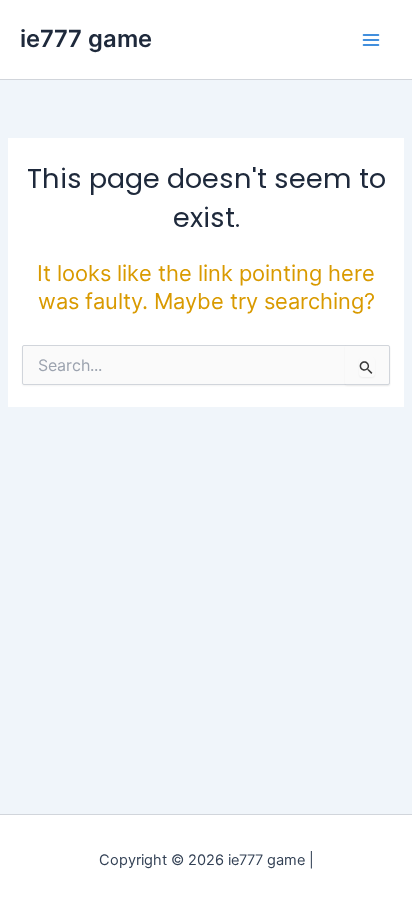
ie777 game (86, 38)
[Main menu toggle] (371, 40)
